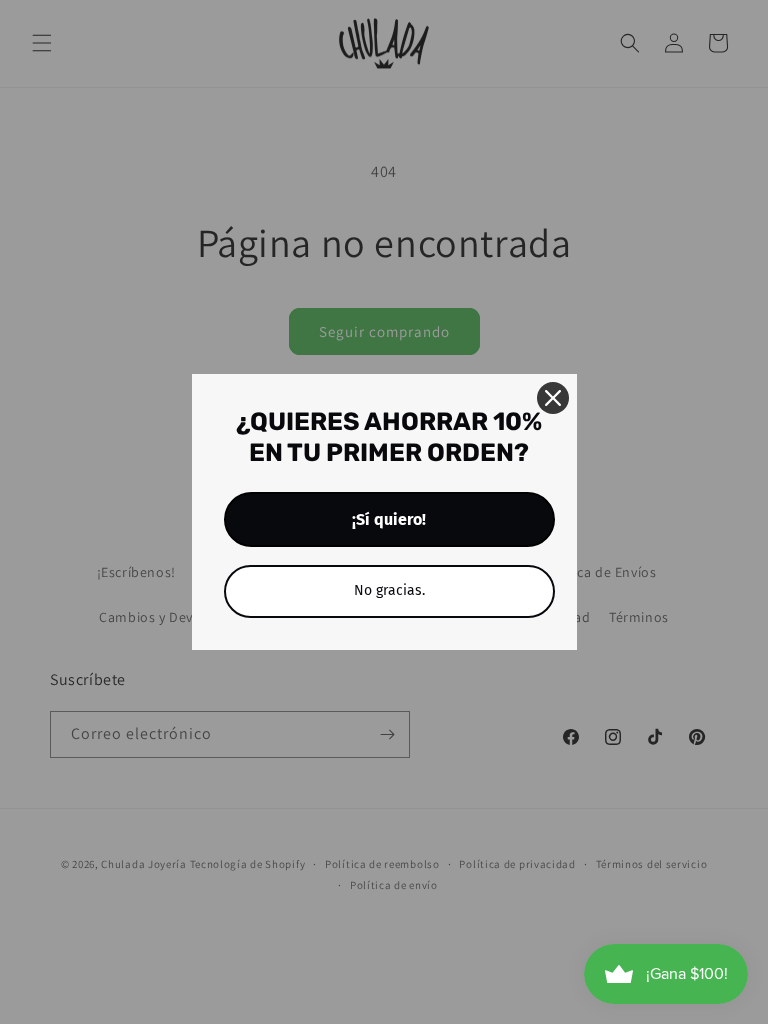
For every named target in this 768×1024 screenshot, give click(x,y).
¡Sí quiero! (389, 519)
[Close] (553, 398)
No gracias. (389, 590)
